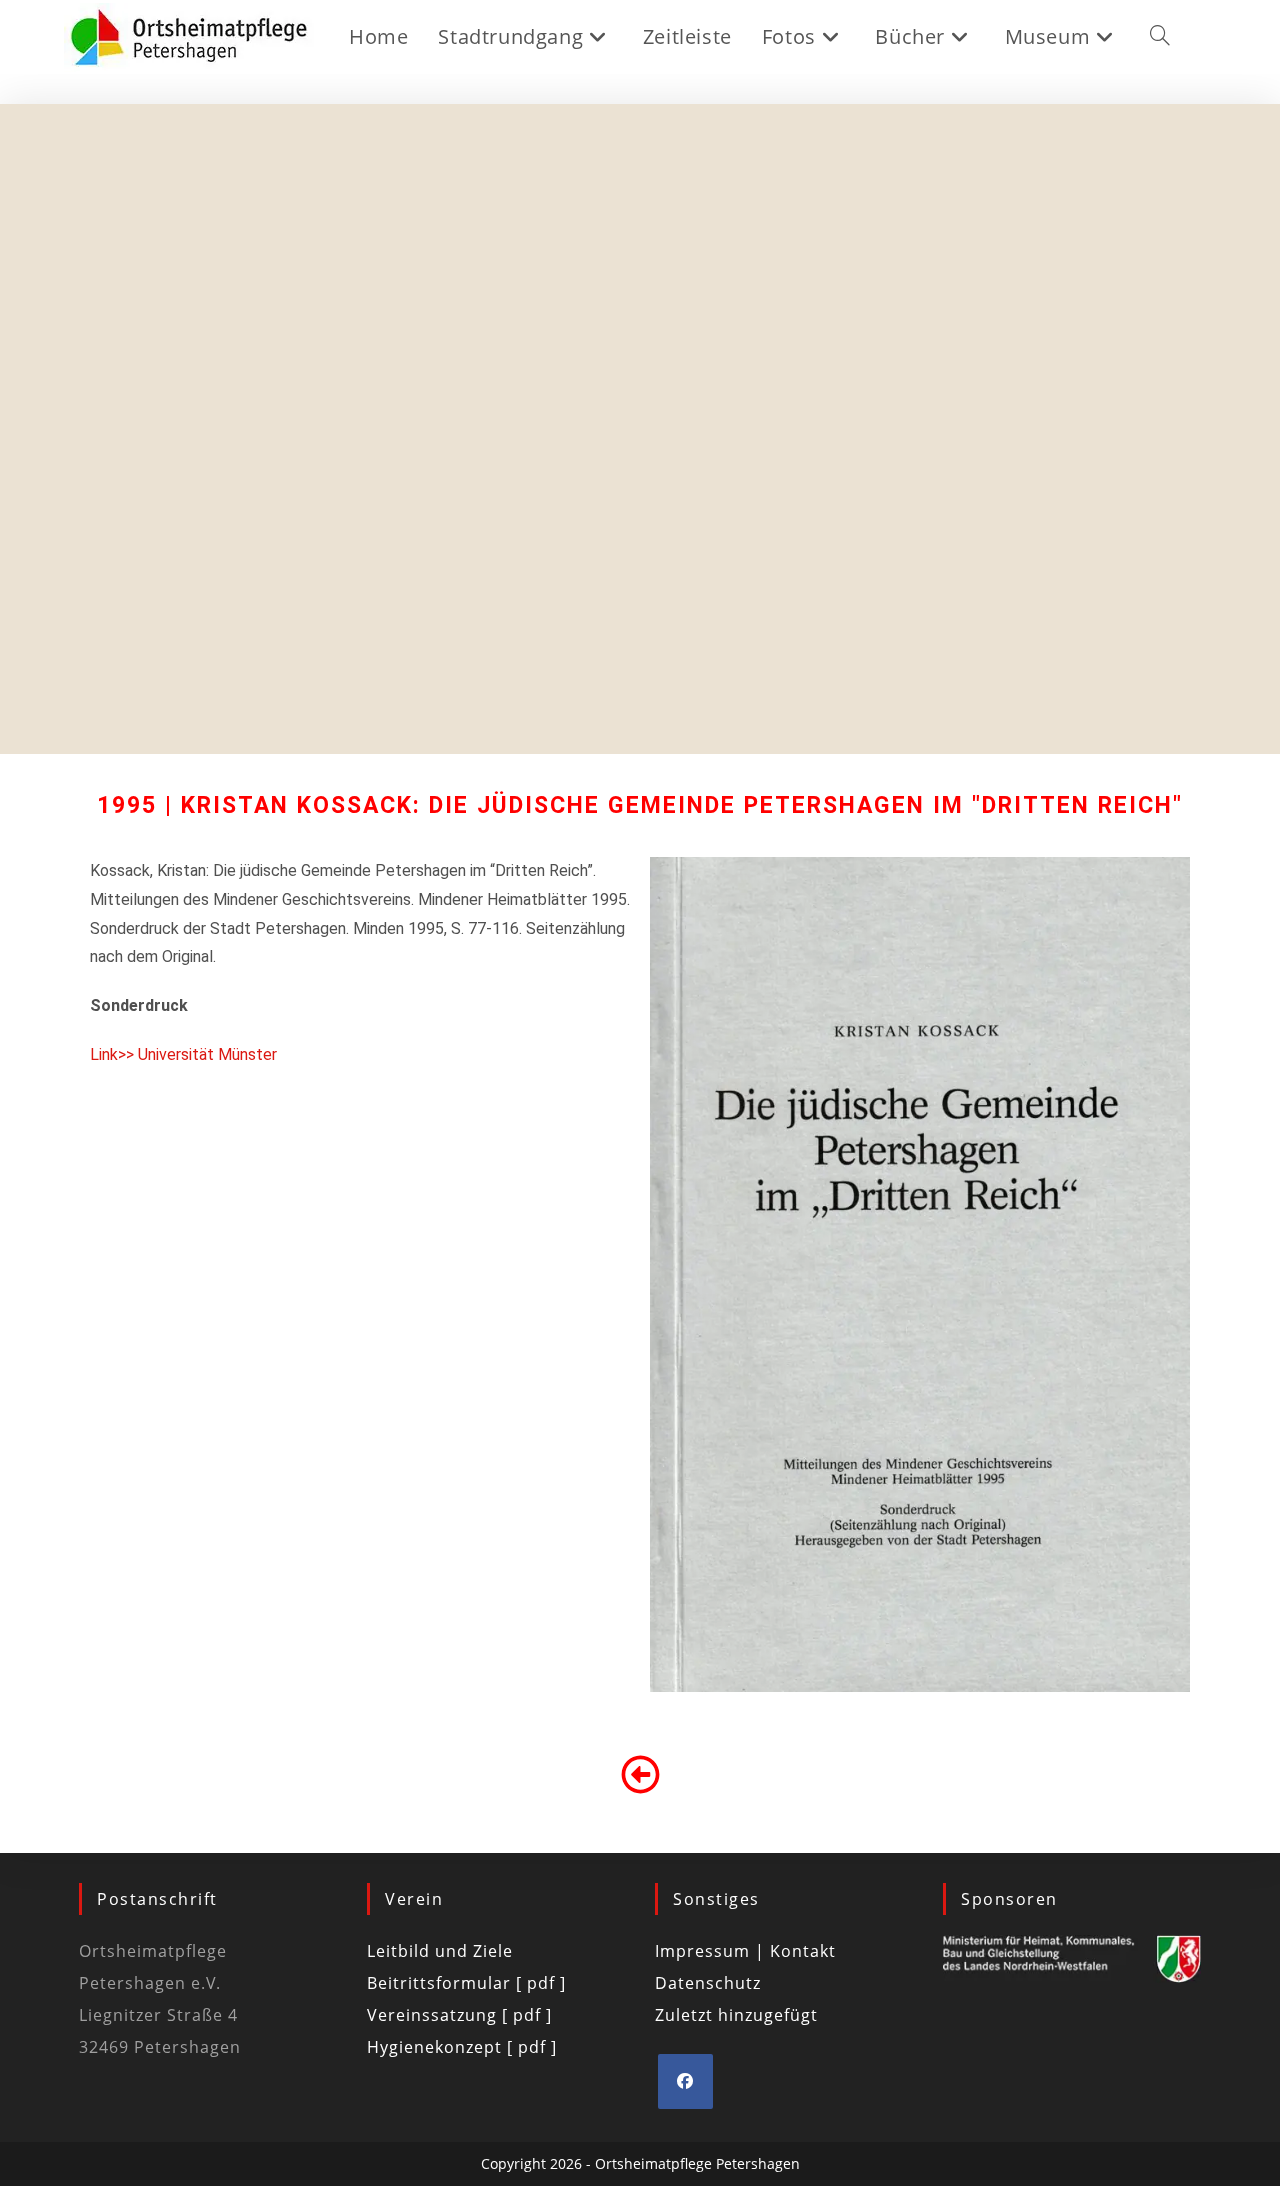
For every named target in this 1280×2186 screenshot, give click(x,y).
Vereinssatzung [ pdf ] (459, 2015)
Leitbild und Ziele (440, 1951)
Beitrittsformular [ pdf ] (466, 1983)
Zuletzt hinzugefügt (736, 2015)
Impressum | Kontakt (745, 1951)
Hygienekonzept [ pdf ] (462, 2047)
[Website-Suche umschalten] (1160, 37)
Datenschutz (708, 1983)
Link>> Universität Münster (183, 1054)
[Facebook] (685, 2081)
